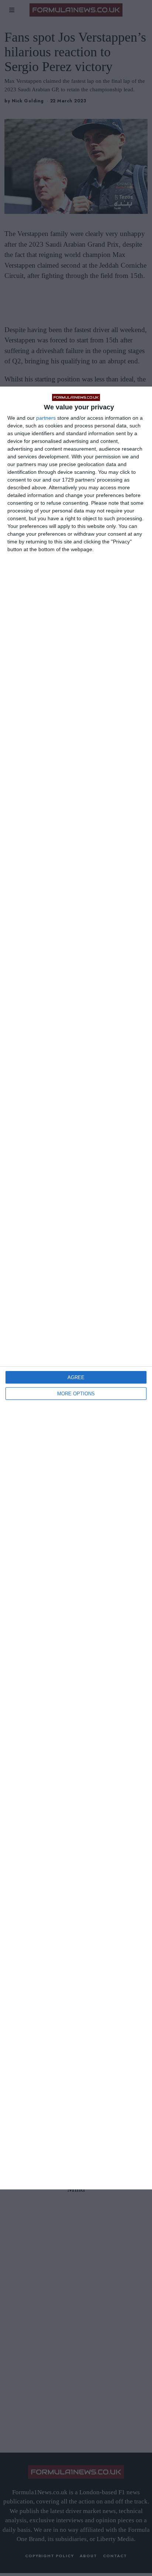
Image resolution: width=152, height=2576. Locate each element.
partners (46, 418)
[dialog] (76, 1288)
